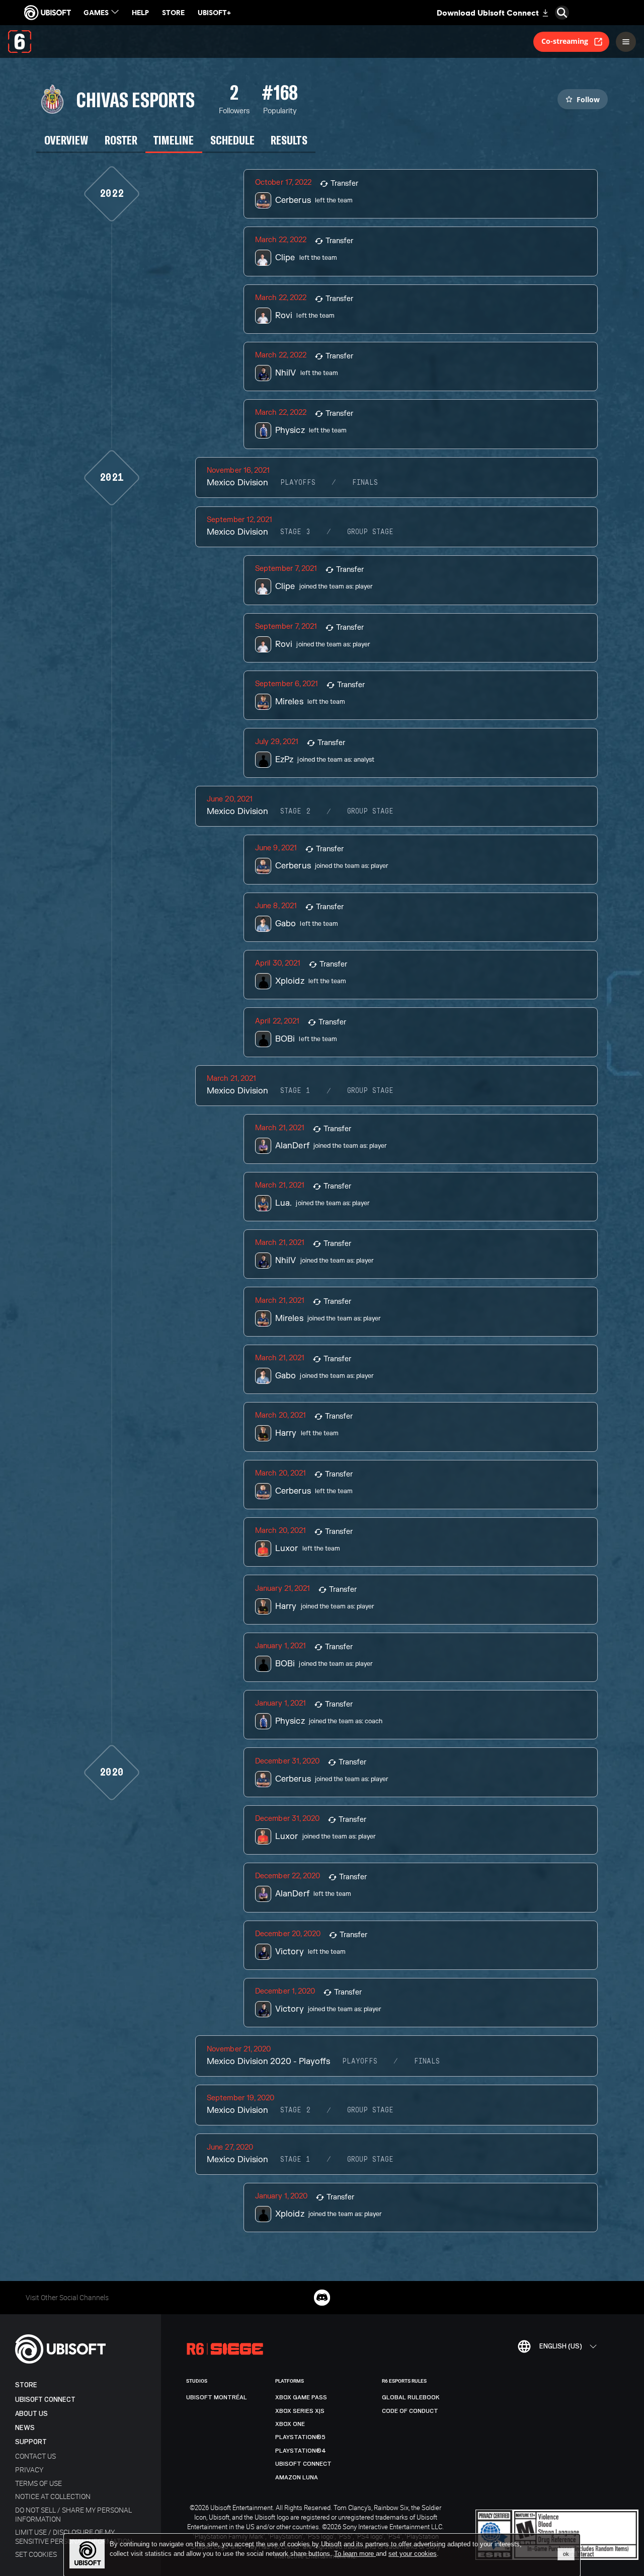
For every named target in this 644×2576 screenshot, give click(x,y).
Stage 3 (295, 532)
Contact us (35, 2456)
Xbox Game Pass (301, 2397)
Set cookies (36, 2554)
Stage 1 (295, 1091)
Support (31, 2442)
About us (31, 2414)
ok (566, 2554)
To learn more (355, 2554)
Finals (365, 483)
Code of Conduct (410, 2411)
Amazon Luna (297, 2477)
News (25, 2428)
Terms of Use (38, 2483)
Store (26, 2385)
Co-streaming (565, 41)
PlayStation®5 (300, 2437)
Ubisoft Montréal (217, 2397)
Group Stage (370, 532)
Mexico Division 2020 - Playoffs (268, 2062)
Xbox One (290, 2424)
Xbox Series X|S (300, 2411)
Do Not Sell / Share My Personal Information (73, 2514)
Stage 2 (295, 812)
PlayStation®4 (301, 2451)
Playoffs (298, 483)
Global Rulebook (411, 2397)
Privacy (29, 2470)
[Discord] (322, 2298)
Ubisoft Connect (45, 2400)
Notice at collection (53, 2496)
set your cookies (413, 2554)
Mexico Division (237, 483)
